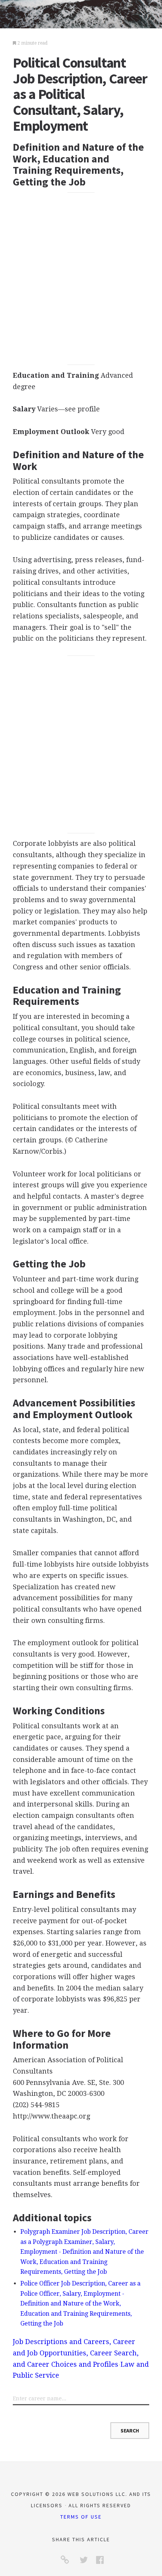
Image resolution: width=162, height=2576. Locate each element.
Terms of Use (81, 2517)
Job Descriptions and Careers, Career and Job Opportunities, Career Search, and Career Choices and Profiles (76, 2353)
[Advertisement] (81, 279)
